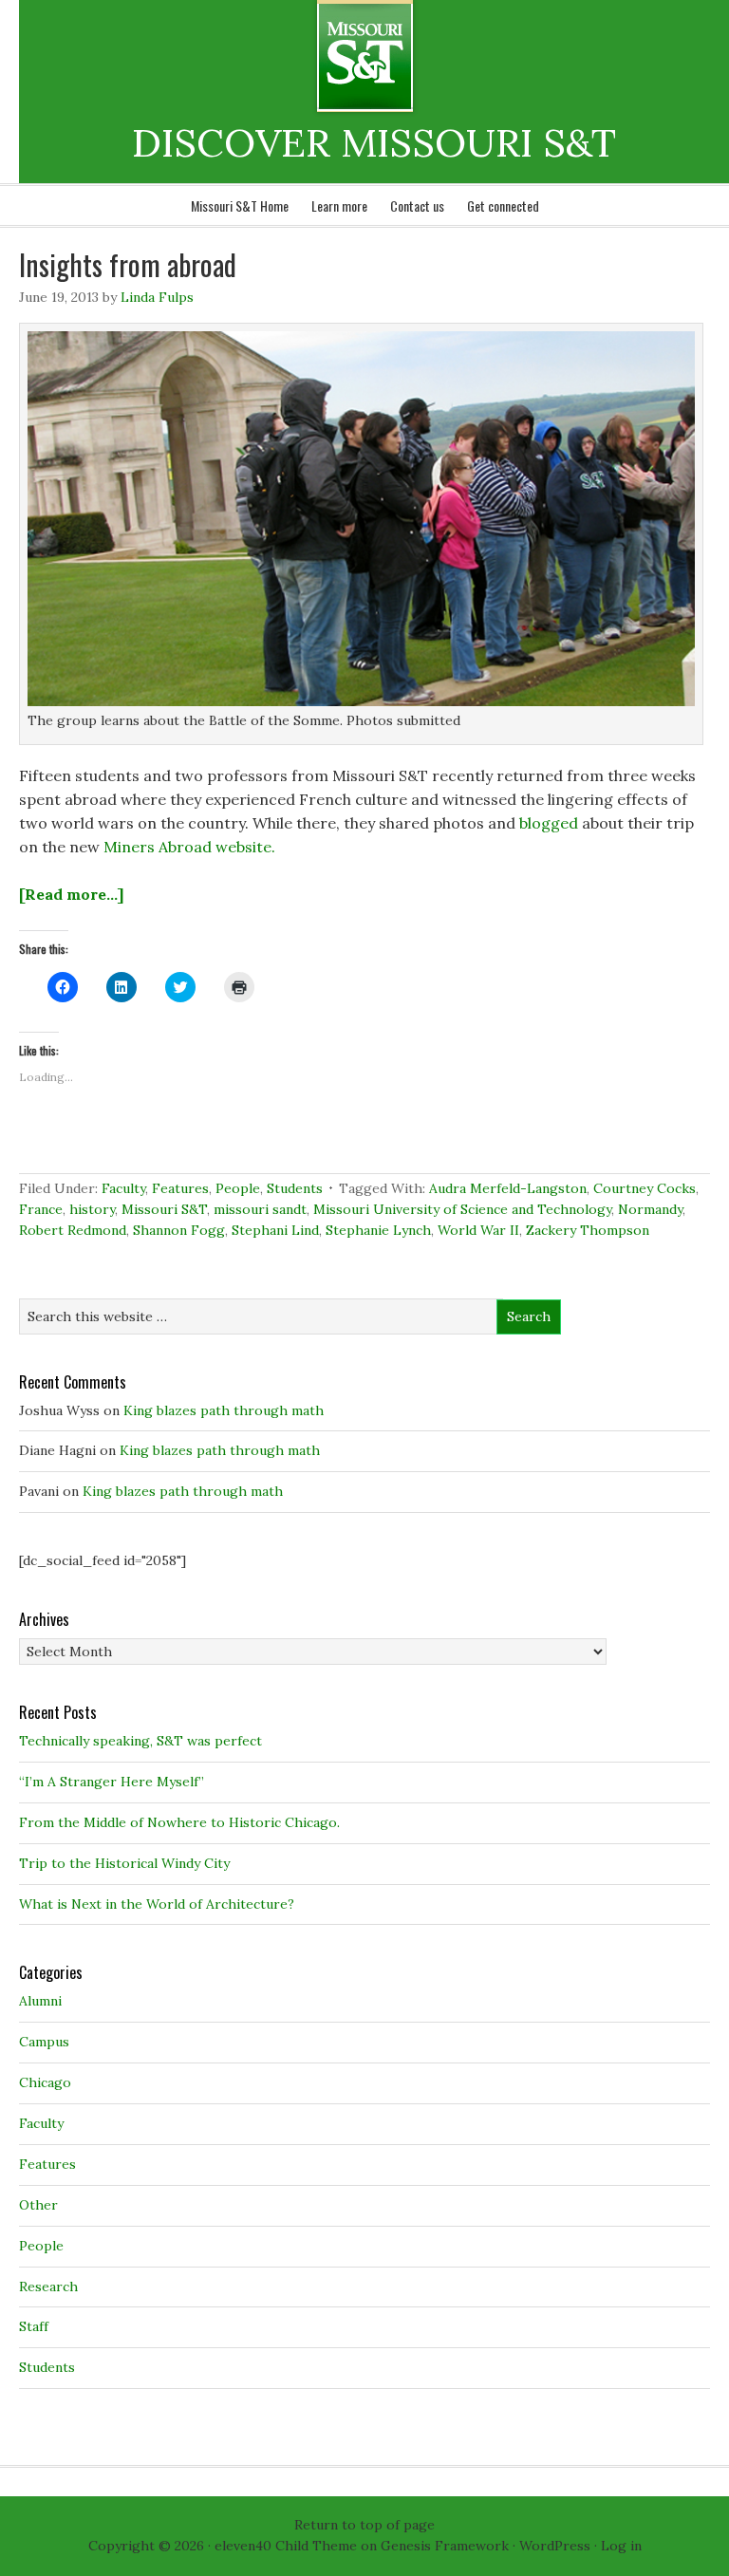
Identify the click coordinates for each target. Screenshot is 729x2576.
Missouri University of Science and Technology (462, 1209)
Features (180, 1188)
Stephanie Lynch (378, 1230)
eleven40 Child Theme (286, 2546)
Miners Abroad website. (189, 847)
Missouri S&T (164, 1209)
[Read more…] (71, 894)
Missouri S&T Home (240, 205)
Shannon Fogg (179, 1230)
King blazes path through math (224, 1410)
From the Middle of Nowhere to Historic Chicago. (179, 1822)
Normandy (650, 1209)
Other (38, 2205)
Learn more (339, 205)
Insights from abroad (128, 264)
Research (48, 2287)
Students (295, 1188)
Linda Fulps (157, 297)
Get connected (503, 205)
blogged (549, 823)
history (92, 1209)
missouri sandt (260, 1209)
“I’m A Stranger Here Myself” (112, 1782)
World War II (478, 1230)
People (238, 1188)
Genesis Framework (445, 2546)
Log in (621, 2546)
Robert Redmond (73, 1230)
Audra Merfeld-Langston (508, 1188)
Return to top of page (364, 2525)
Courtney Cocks (645, 1188)
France (41, 1209)
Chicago (45, 2082)
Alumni (40, 2001)
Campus (44, 2042)
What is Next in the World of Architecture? (157, 1904)
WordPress (555, 2546)
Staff (34, 2326)
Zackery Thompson (588, 1230)
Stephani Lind (275, 1230)
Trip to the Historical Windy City (124, 1863)
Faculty (123, 1188)
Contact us (417, 205)
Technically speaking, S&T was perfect (140, 1741)
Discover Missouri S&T (443, 56)
